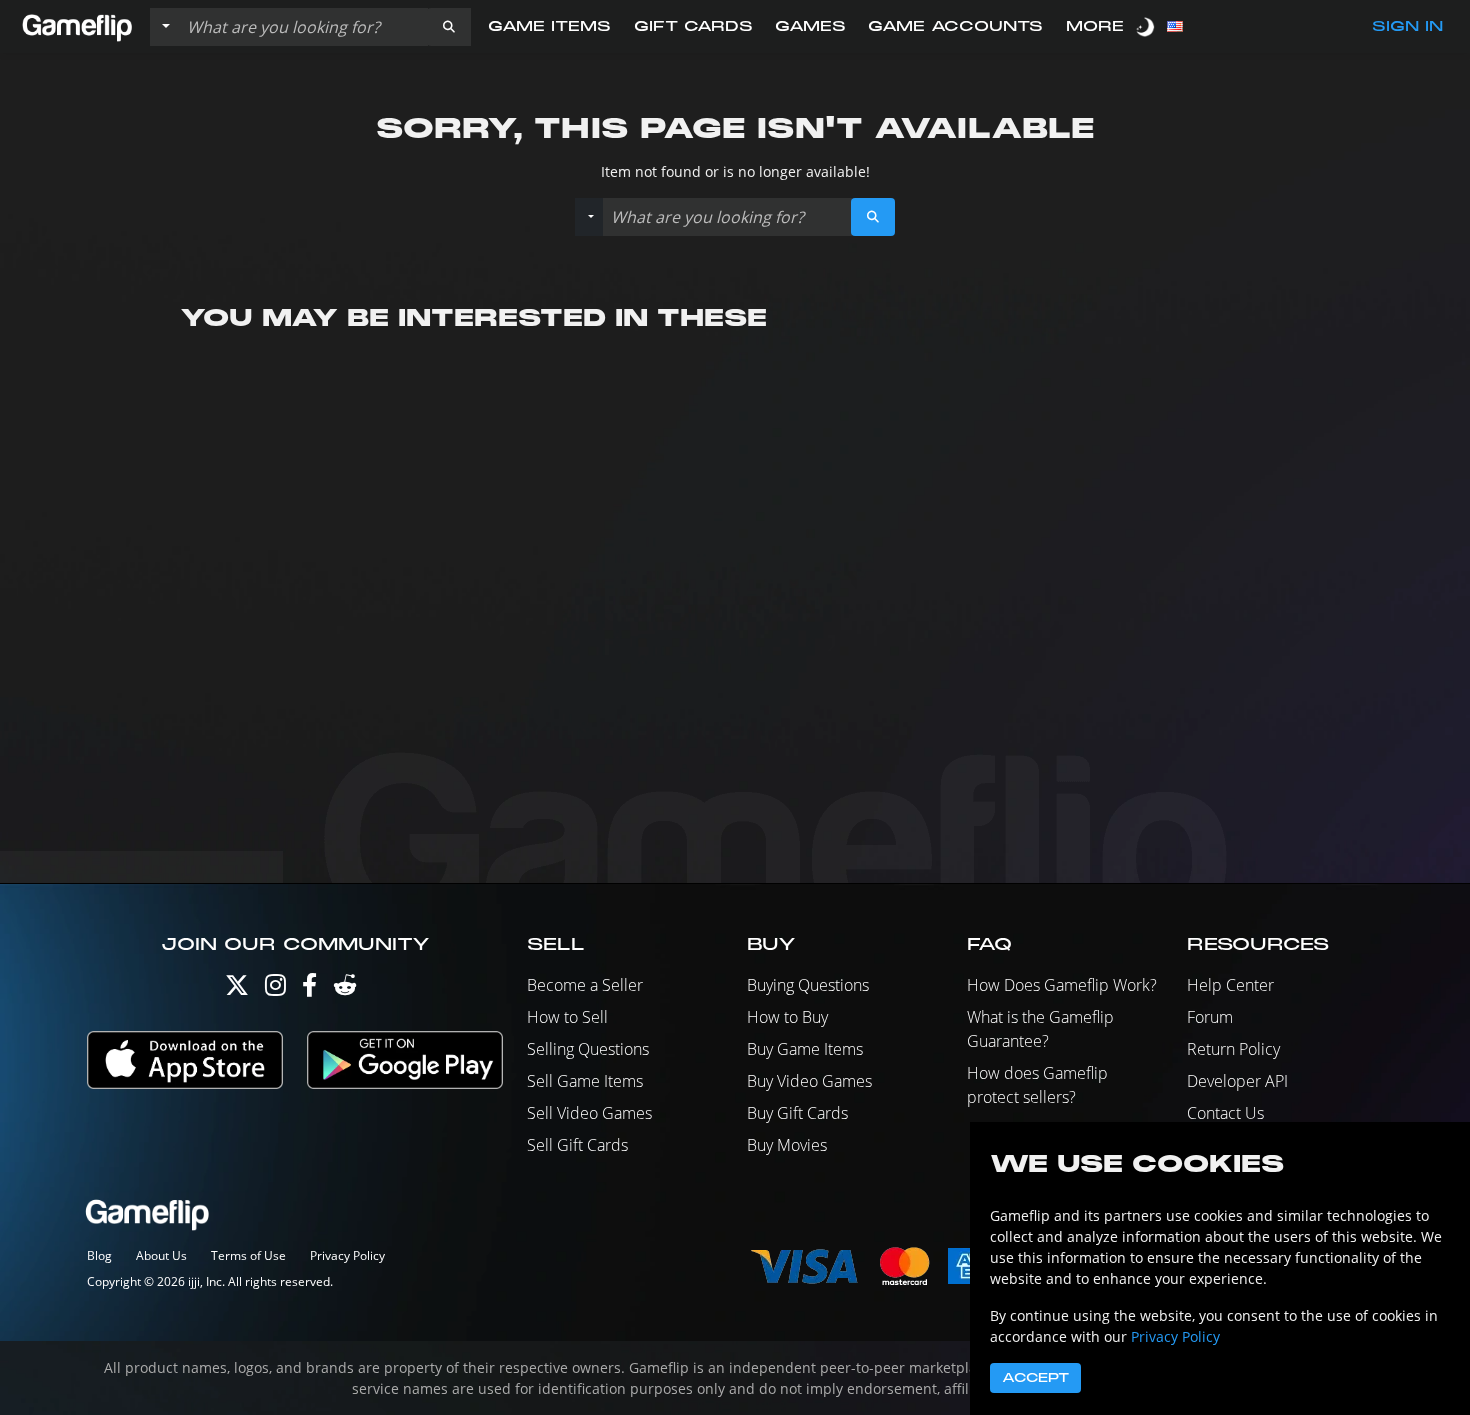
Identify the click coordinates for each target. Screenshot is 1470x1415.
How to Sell (567, 1017)
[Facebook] (309, 989)
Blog (99, 1255)
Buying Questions (808, 985)
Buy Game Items (805, 1049)
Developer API (1237, 1081)
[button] (449, 27)
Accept (1035, 1378)
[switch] (1147, 26)
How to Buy (787, 1017)
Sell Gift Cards (577, 1145)
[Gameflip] (77, 25)
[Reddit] (345, 989)
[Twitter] (237, 989)
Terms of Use (248, 1255)
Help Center (1230, 985)
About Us (161, 1255)
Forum (1210, 1017)
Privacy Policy (347, 1255)
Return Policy (1233, 1049)
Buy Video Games (809, 1081)
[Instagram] (275, 989)
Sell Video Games (589, 1113)
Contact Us (1225, 1113)
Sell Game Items (585, 1081)
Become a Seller (585, 985)
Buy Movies (787, 1145)
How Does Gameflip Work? (1062, 985)
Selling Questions (588, 1049)
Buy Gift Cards (797, 1113)
